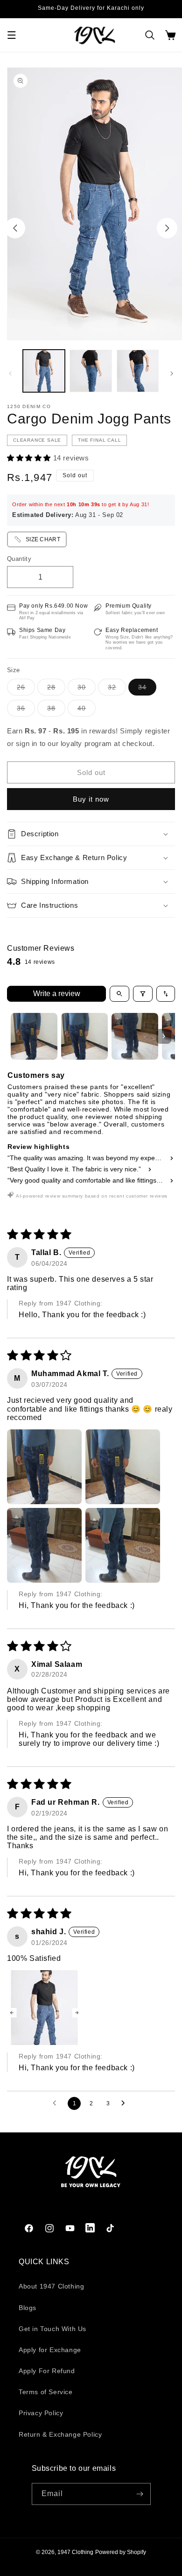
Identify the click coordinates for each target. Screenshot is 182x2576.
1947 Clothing (75, 2552)
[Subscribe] (140, 2494)
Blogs (28, 2308)
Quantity (19, 559)
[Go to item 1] (34, 1036)
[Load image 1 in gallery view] (44, 371)
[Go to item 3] (135, 1036)
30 (87, 689)
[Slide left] (15, 228)
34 (147, 689)
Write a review (57, 994)
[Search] (150, 35)
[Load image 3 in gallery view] (138, 371)
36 (26, 710)
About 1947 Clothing (51, 2286)
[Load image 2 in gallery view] (91, 371)
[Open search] (119, 994)
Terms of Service (46, 2392)
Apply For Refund (47, 2371)
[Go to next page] (126, 2103)
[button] (12, 35)
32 (117, 689)
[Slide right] (167, 228)
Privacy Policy (41, 2413)
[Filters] (143, 994)
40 (87, 710)
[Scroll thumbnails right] (164, 1036)
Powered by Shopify (121, 2552)
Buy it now (91, 799)
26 (26, 689)
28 (56, 689)
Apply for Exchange (50, 2350)
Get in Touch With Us (52, 2329)
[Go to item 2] (84, 1036)
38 (56, 710)
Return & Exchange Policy (60, 2434)
